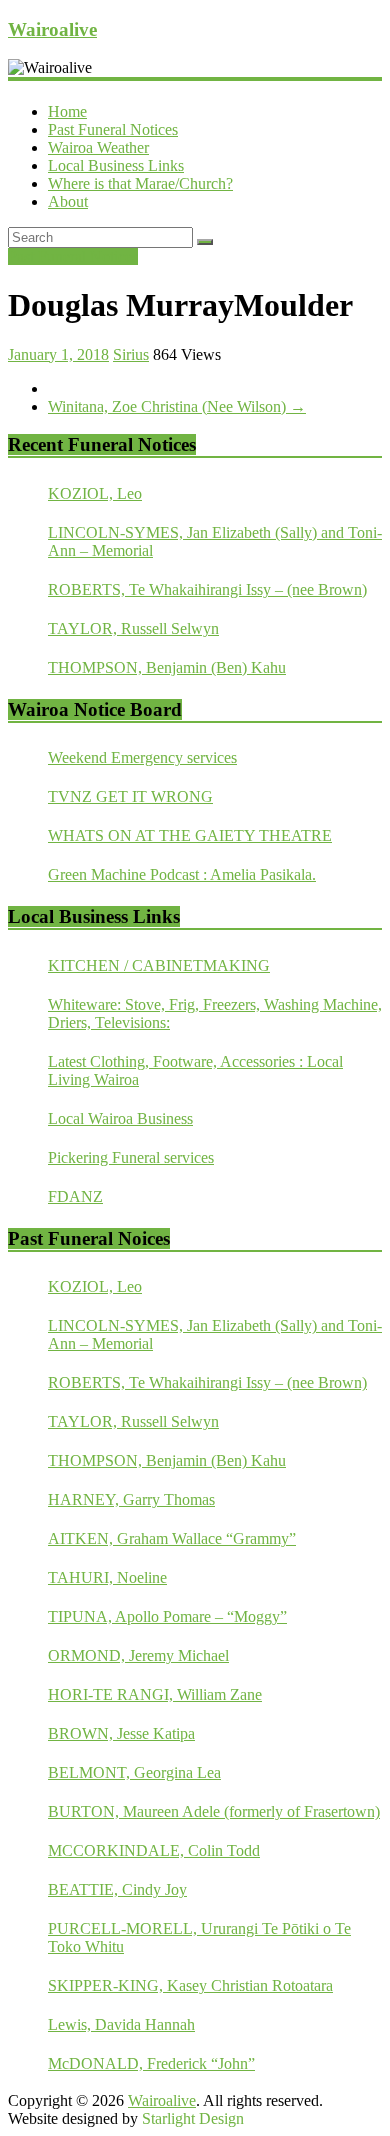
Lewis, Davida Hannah (121, 2024)
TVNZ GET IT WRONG (130, 796)
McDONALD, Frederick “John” (151, 2063)
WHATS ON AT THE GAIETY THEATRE (190, 835)
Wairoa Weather (98, 147)
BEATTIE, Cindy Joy (117, 1889)
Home (67, 111)
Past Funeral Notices (113, 129)
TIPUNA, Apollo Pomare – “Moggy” (167, 1616)
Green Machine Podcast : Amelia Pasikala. (182, 874)
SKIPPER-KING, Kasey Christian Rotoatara (190, 1985)
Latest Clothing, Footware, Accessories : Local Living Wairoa (195, 1070)
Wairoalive (52, 29)
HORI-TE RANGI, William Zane (155, 1694)
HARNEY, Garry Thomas (131, 1499)
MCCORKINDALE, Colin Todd (154, 1850)
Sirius (131, 354)
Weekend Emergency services (142, 757)
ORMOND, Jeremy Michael (138, 1655)
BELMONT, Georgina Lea (134, 1772)
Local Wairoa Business (120, 1118)
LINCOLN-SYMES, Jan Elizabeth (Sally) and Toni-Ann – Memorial (215, 541)
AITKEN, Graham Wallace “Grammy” (172, 1538)
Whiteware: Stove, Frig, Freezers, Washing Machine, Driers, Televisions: (215, 1013)
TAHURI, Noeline (107, 1577)
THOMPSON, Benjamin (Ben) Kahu (167, 667)
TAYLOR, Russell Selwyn (133, 628)
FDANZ (75, 1196)
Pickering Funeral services (131, 1157)
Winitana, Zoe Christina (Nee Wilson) (177, 406)
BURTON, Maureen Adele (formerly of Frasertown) (214, 1811)
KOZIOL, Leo (95, 493)
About (68, 201)
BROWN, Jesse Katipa (121, 1733)
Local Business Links (116, 165)
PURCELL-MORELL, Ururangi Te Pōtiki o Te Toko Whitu (199, 1937)
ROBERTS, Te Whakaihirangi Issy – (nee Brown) (207, 589)
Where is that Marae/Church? (140, 183)
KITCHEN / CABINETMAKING (159, 965)
